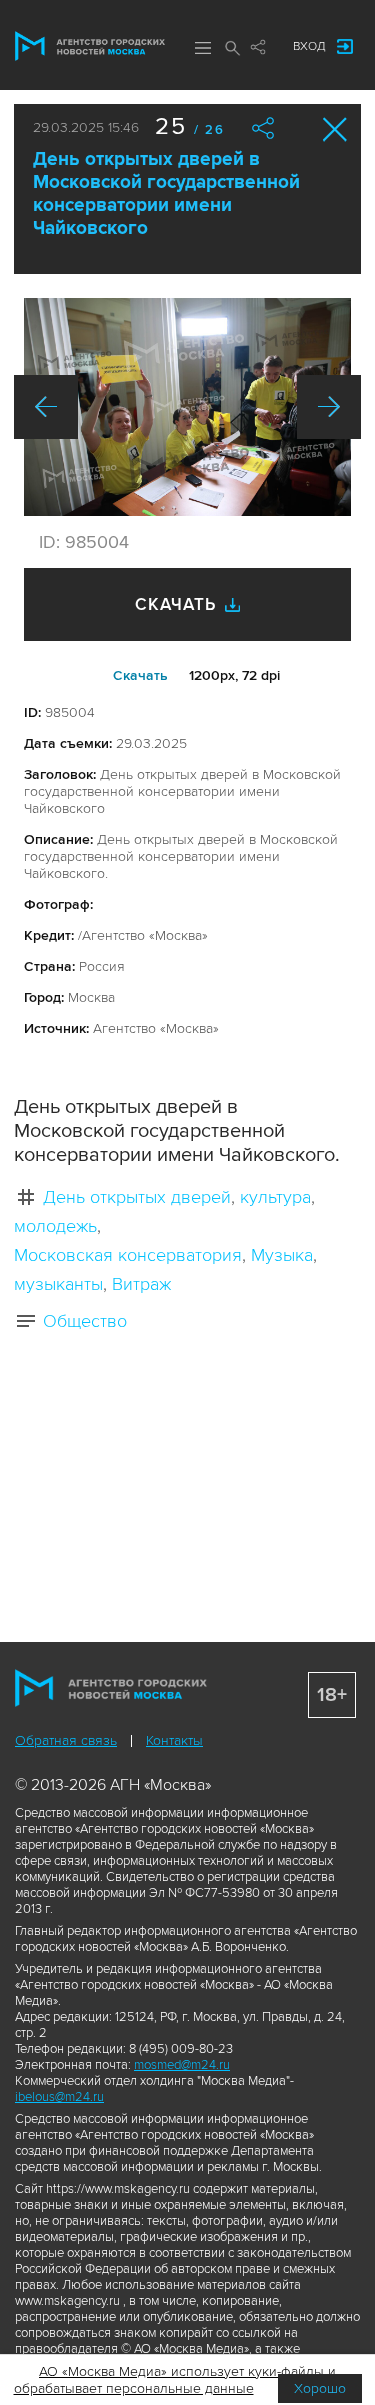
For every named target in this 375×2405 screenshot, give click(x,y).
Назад (46, 407)
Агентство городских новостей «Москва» (90, 46)
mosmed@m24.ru (182, 2065)
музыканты (58, 1284)
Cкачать (140, 675)
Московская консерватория (128, 1255)
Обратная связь (66, 1740)
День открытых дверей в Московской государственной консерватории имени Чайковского (166, 194)
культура (275, 1197)
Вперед (329, 407)
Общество (85, 1321)
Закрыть (335, 129)
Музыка (282, 1255)
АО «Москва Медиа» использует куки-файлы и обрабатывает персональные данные (175, 2380)
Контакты (174, 1740)
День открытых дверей (137, 1197)
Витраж (141, 1284)
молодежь (55, 1226)
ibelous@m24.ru (59, 2097)
